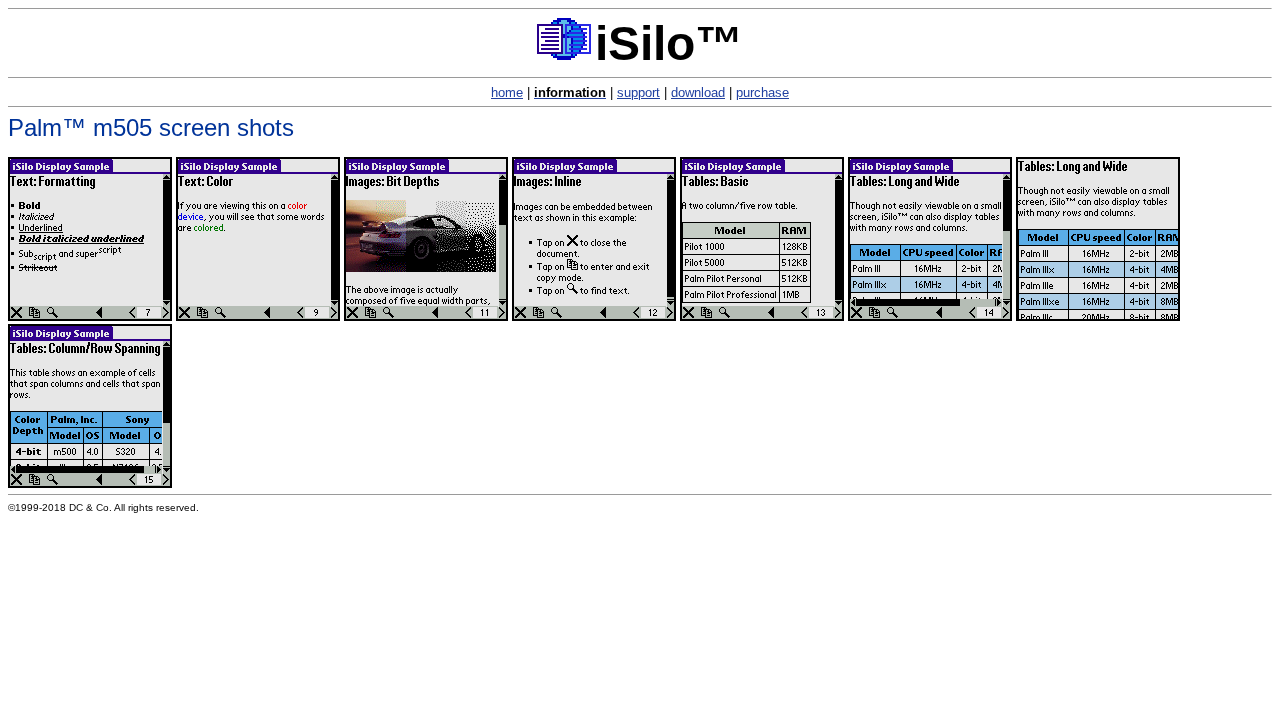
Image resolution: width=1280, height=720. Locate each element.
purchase (762, 92)
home (507, 92)
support (638, 92)
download (698, 92)
